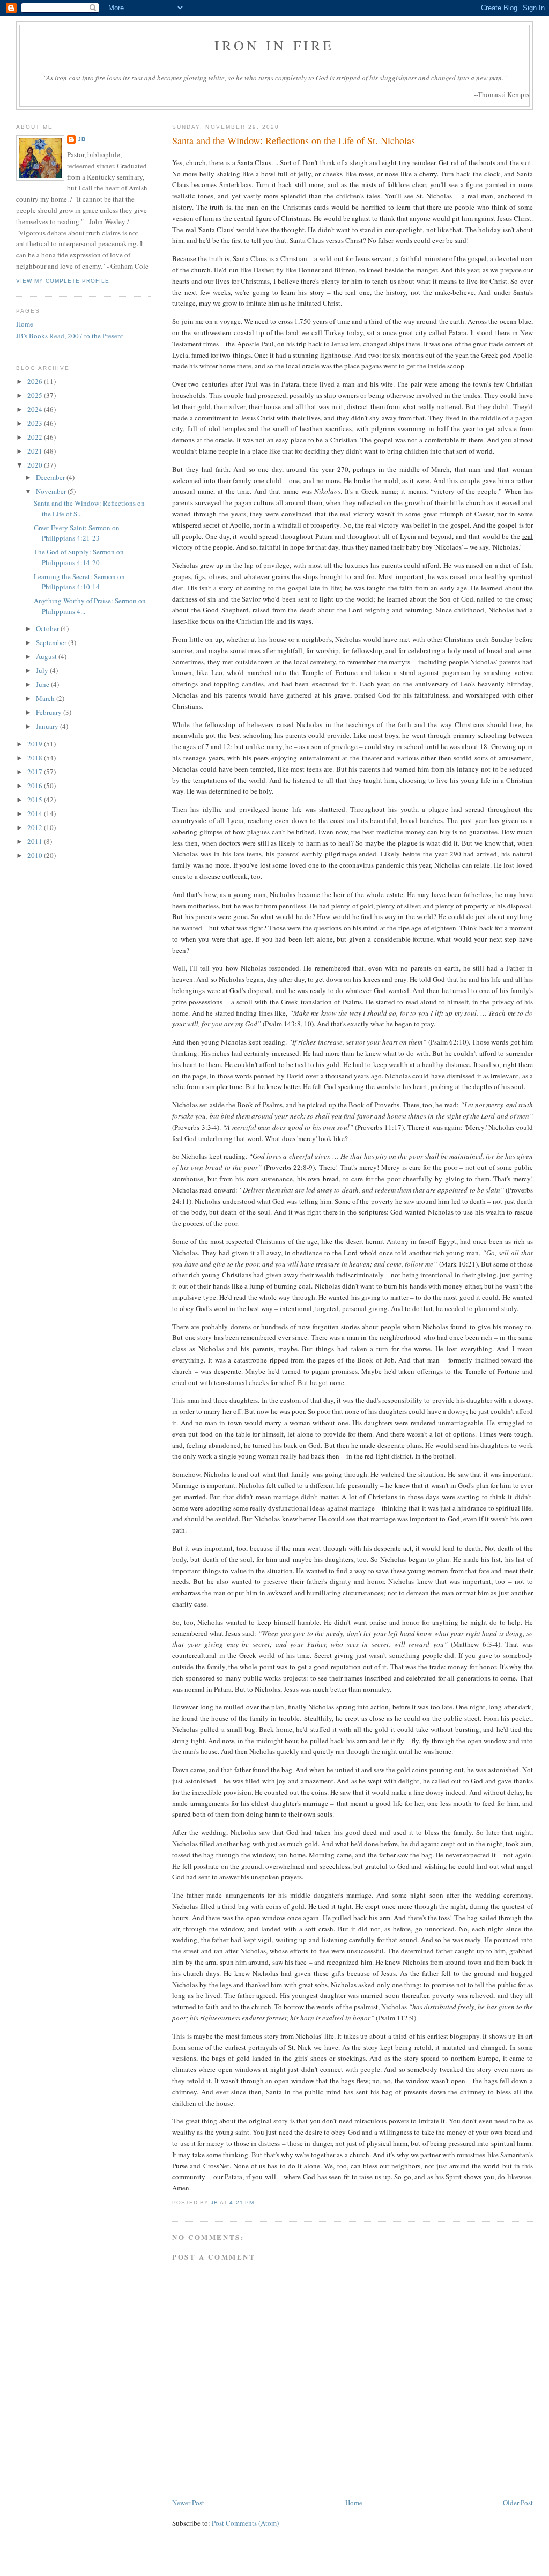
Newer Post (188, 2503)
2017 (36, 772)
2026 (36, 381)
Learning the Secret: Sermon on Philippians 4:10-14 (79, 582)
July (43, 670)
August (47, 656)
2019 (36, 744)
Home (354, 2503)
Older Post (518, 2503)
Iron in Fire (274, 45)
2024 (36, 409)
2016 (36, 786)
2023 (36, 423)
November (52, 491)
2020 (36, 465)
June (43, 684)
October (48, 628)
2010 (36, 855)
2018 (36, 758)
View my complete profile (63, 281)
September (52, 642)
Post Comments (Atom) (245, 2523)
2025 (36, 395)
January (48, 726)
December (51, 477)
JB (82, 139)
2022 (36, 437)
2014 (36, 813)
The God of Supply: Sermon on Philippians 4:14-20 (79, 557)
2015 (36, 800)
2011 (36, 841)
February (50, 712)
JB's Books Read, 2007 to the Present (70, 336)
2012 (36, 827)
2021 (36, 451)
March (46, 698)
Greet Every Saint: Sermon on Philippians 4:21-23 (77, 533)
